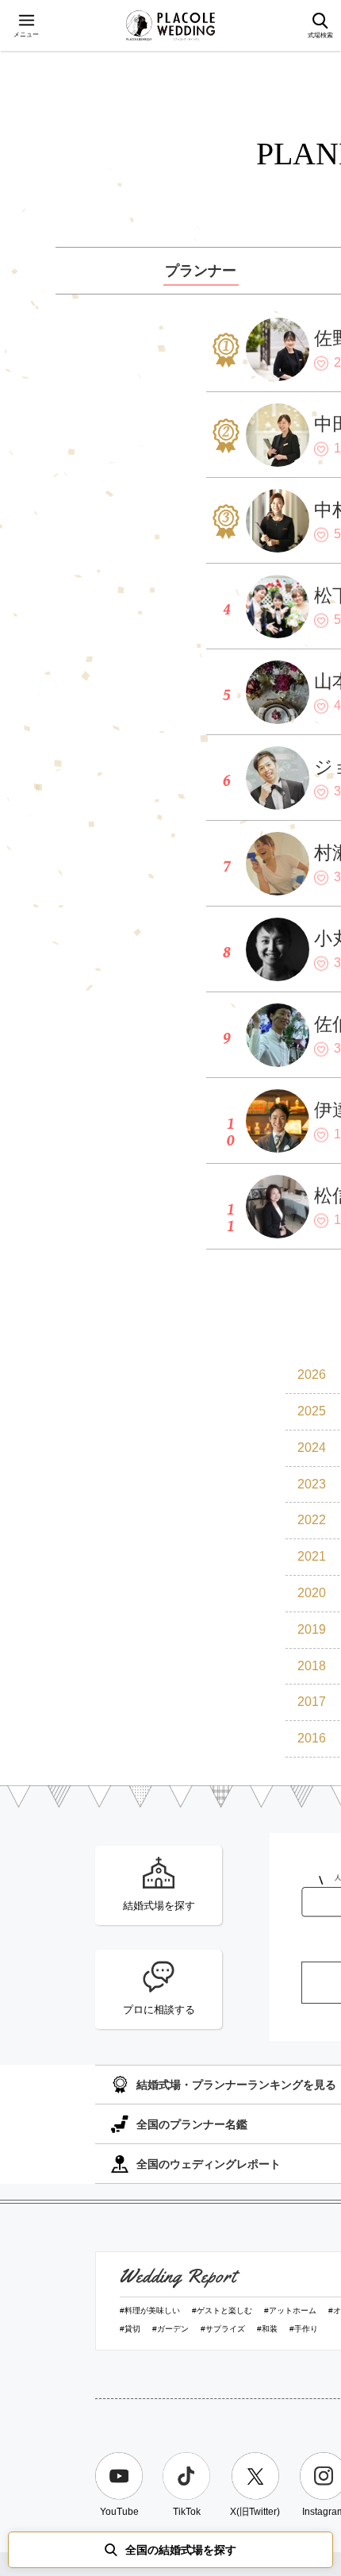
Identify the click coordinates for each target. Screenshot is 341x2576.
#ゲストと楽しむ (222, 2310)
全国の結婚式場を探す (181, 2550)
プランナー (201, 271)
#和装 (267, 2329)
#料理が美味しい (150, 2310)
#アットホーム (290, 2310)
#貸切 (130, 2329)
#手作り (304, 2329)
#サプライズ (223, 2329)
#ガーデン (170, 2329)
